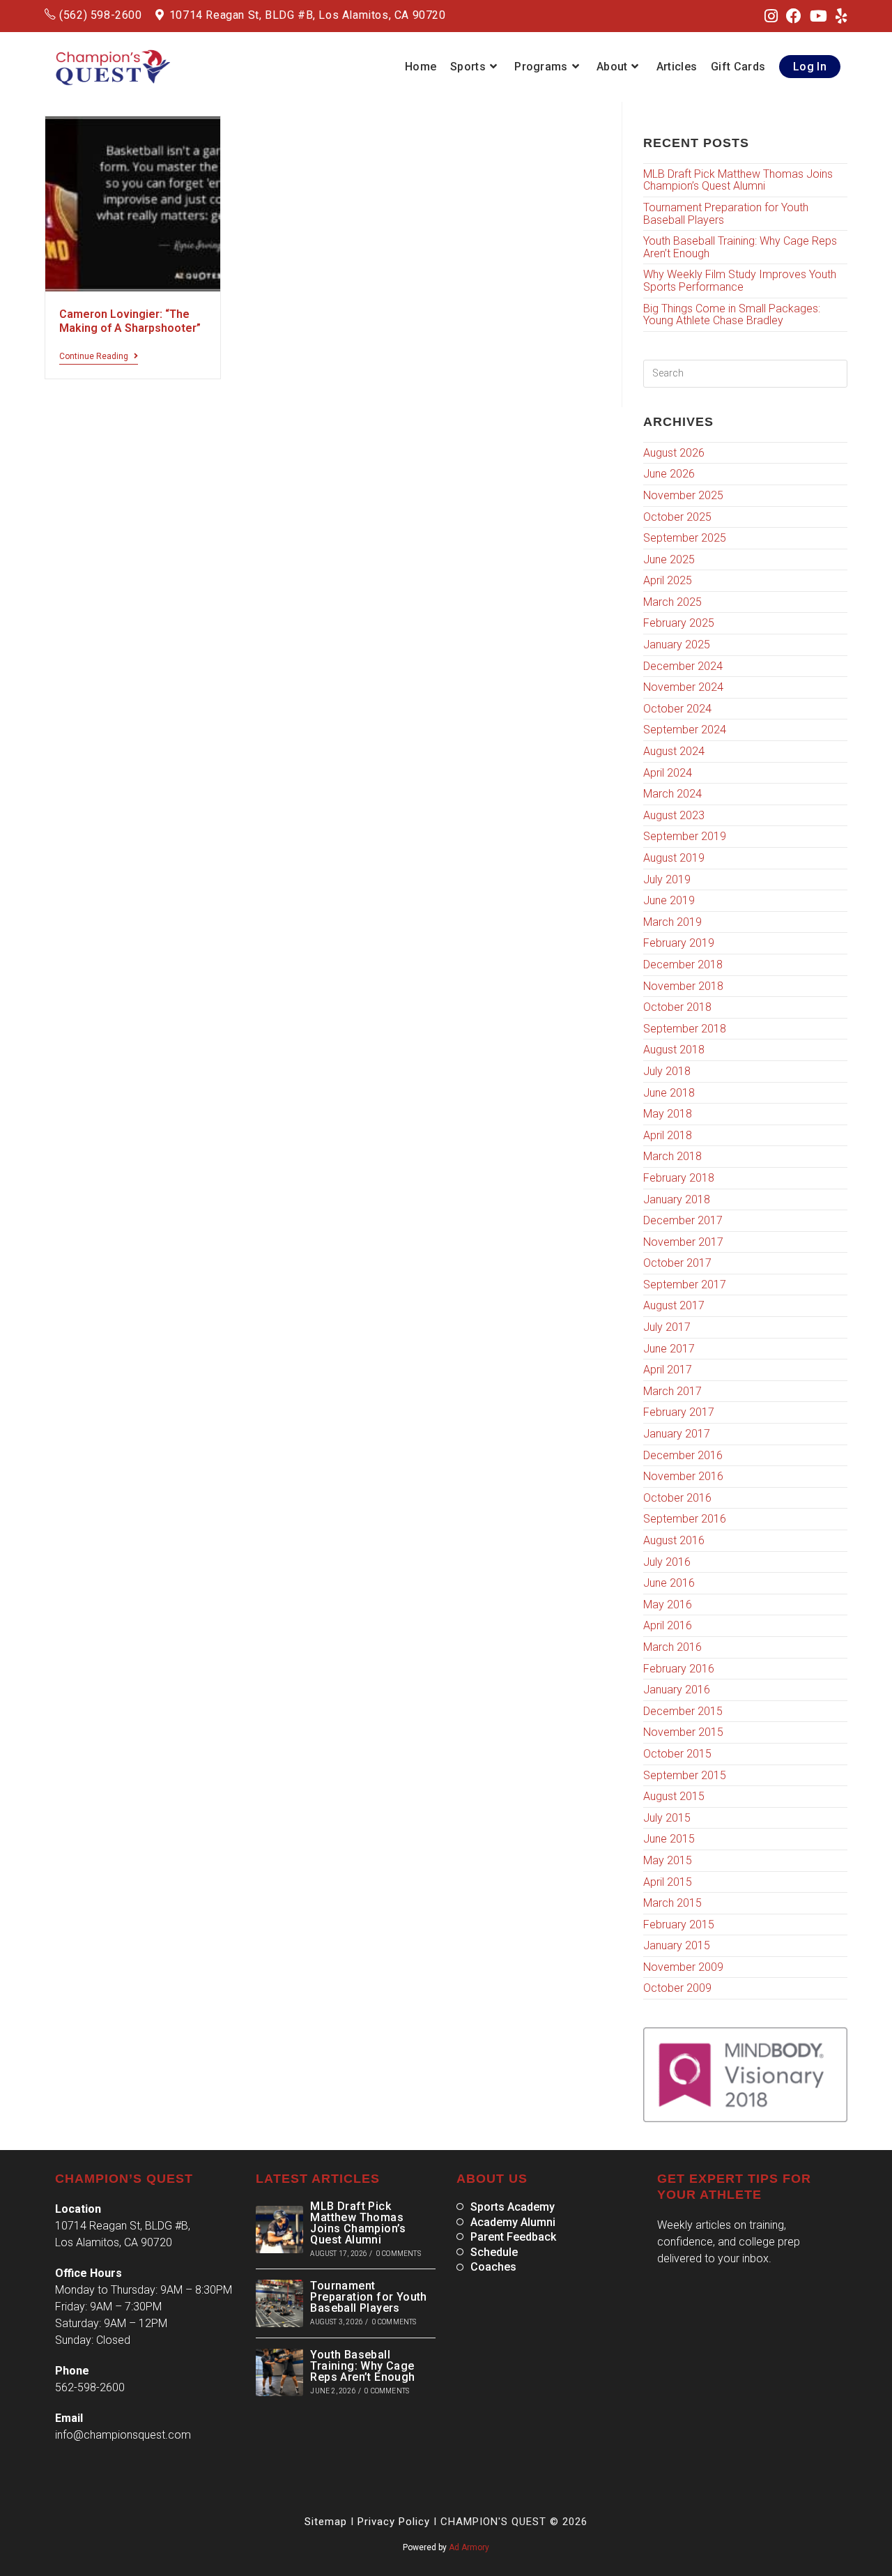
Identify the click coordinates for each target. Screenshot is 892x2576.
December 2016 (683, 1455)
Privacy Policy (394, 2522)
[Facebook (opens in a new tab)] (794, 17)
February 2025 (679, 623)
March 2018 (672, 1156)
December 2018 (683, 965)
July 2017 (667, 1327)
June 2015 (669, 1839)
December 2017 (683, 1220)
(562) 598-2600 (100, 15)
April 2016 (668, 1625)
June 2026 (669, 474)
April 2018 (668, 1135)
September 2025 (685, 538)
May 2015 (668, 1860)
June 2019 (669, 900)
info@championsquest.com (123, 2435)
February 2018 (679, 1178)
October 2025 (677, 517)
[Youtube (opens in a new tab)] (818, 17)
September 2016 (685, 1519)
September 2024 (685, 730)
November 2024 (683, 687)
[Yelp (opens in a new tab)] (839, 17)
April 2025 (668, 580)
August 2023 (674, 815)
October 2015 (677, 1754)
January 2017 (677, 1434)
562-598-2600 (90, 2387)
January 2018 (677, 1199)
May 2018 (668, 1114)
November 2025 (683, 495)
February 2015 (679, 1925)
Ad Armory (469, 2547)
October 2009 (677, 1988)
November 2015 (683, 1732)
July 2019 (667, 879)
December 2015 (683, 1711)
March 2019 (672, 922)
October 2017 (677, 1263)
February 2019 (679, 943)
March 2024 (672, 794)
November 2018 (683, 986)
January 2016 (677, 1690)
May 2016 (668, 1605)
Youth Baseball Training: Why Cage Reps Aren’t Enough (740, 247)
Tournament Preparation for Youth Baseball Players (726, 214)
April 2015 (668, 1882)
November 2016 (683, 1476)
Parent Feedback (513, 2237)
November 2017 (683, 1242)
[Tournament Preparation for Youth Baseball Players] (279, 2303)
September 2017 (685, 1285)
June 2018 (669, 1093)
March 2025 (672, 602)
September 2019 (685, 836)
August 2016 (674, 1540)
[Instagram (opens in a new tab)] (771, 17)
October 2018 (677, 1007)
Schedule (494, 2253)
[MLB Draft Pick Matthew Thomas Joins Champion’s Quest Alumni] (279, 2230)
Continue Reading (99, 356)
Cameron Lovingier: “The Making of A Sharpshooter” (130, 321)
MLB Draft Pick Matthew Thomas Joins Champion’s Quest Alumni (738, 180)
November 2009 (683, 1967)
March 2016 (672, 1647)
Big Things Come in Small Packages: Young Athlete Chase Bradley (732, 315)
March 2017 (672, 1391)
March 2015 (672, 1903)
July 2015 (667, 1818)
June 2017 (669, 1349)
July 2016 (667, 1562)
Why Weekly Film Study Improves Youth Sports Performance (740, 281)
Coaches (493, 2267)
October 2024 (677, 709)
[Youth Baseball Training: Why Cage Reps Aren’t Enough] (279, 2372)
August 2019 (674, 858)
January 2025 (677, 645)
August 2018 (674, 1050)
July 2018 (667, 1071)
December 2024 (683, 666)
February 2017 (679, 1412)
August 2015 (674, 1796)
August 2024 (674, 751)
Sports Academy (513, 2207)
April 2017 (668, 1370)
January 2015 (677, 1945)
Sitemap (326, 2522)
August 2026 (674, 453)
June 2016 (669, 1583)
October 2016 (677, 1498)
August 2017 (674, 1305)
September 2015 (685, 1775)
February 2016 (679, 1669)
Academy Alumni (513, 2223)
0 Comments (399, 2254)
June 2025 (669, 559)
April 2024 (668, 773)
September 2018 (685, 1029)
